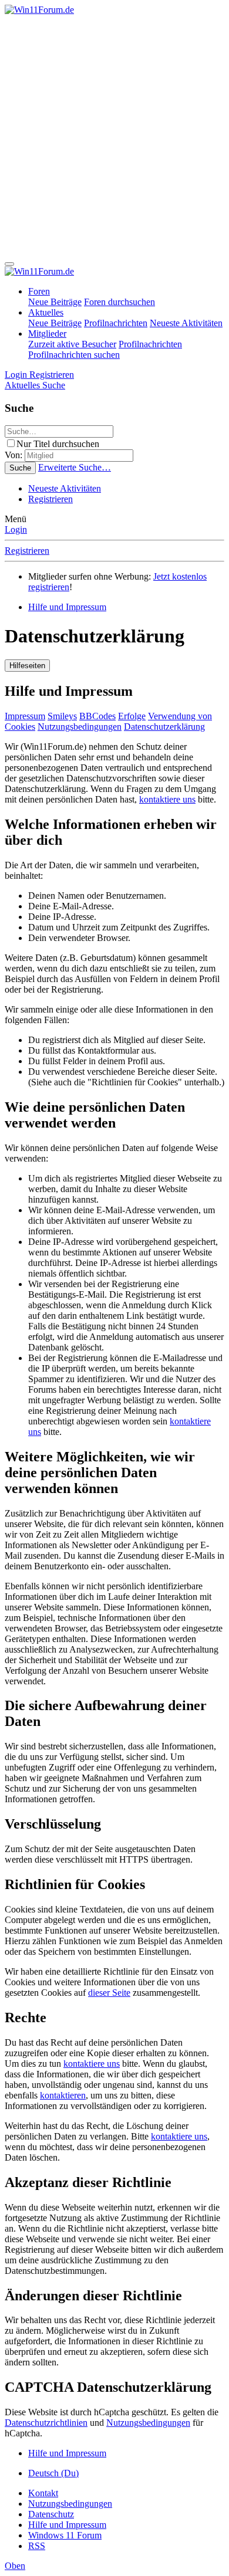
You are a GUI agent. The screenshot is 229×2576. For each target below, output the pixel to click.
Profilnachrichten (116, 323)
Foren (39, 291)
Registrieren (50, 499)
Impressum (25, 716)
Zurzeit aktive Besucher (72, 344)
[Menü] (9, 264)
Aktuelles (46, 312)
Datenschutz (51, 2514)
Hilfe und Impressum (67, 2525)
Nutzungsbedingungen (80, 727)
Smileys (62, 716)
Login (16, 529)
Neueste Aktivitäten (186, 323)
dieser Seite (109, 1993)
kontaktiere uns (167, 799)
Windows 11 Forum (65, 2535)
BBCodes (97, 716)
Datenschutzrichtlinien (46, 2423)
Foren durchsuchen (119, 302)
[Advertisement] (114, 136)
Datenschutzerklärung (164, 727)
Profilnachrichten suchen (74, 355)
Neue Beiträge (55, 302)
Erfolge (132, 716)
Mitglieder (47, 334)
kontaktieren (63, 2095)
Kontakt (43, 2493)
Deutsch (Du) (53, 2473)
